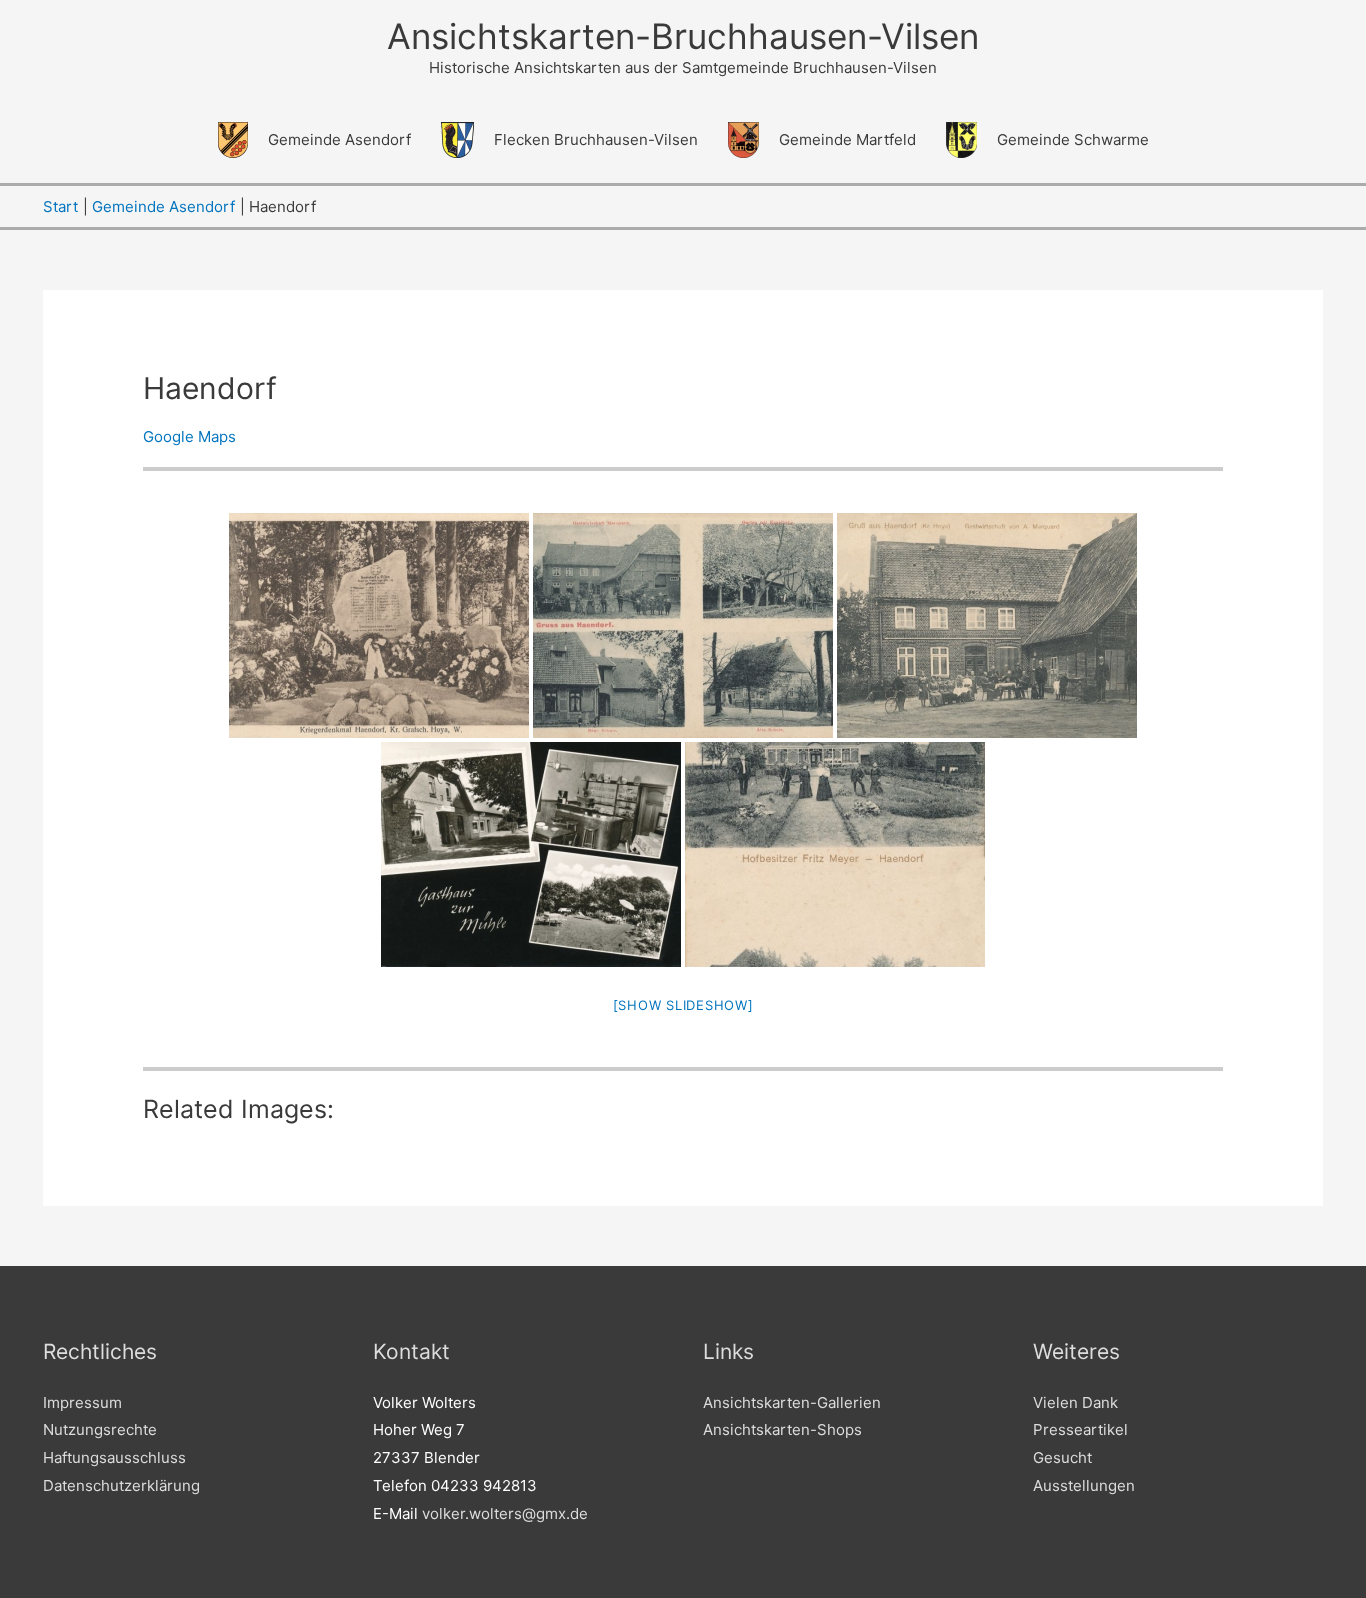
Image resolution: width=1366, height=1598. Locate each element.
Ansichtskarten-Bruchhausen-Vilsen (683, 36)
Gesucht (1062, 1457)
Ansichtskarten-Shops (782, 1429)
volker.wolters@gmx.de (505, 1513)
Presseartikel (1080, 1429)
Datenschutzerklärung (121, 1485)
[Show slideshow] (683, 1005)
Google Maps (189, 436)
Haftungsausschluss (114, 1457)
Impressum (82, 1402)
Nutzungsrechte (100, 1429)
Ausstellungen (1084, 1485)
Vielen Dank (1075, 1402)
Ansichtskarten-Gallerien (792, 1402)
